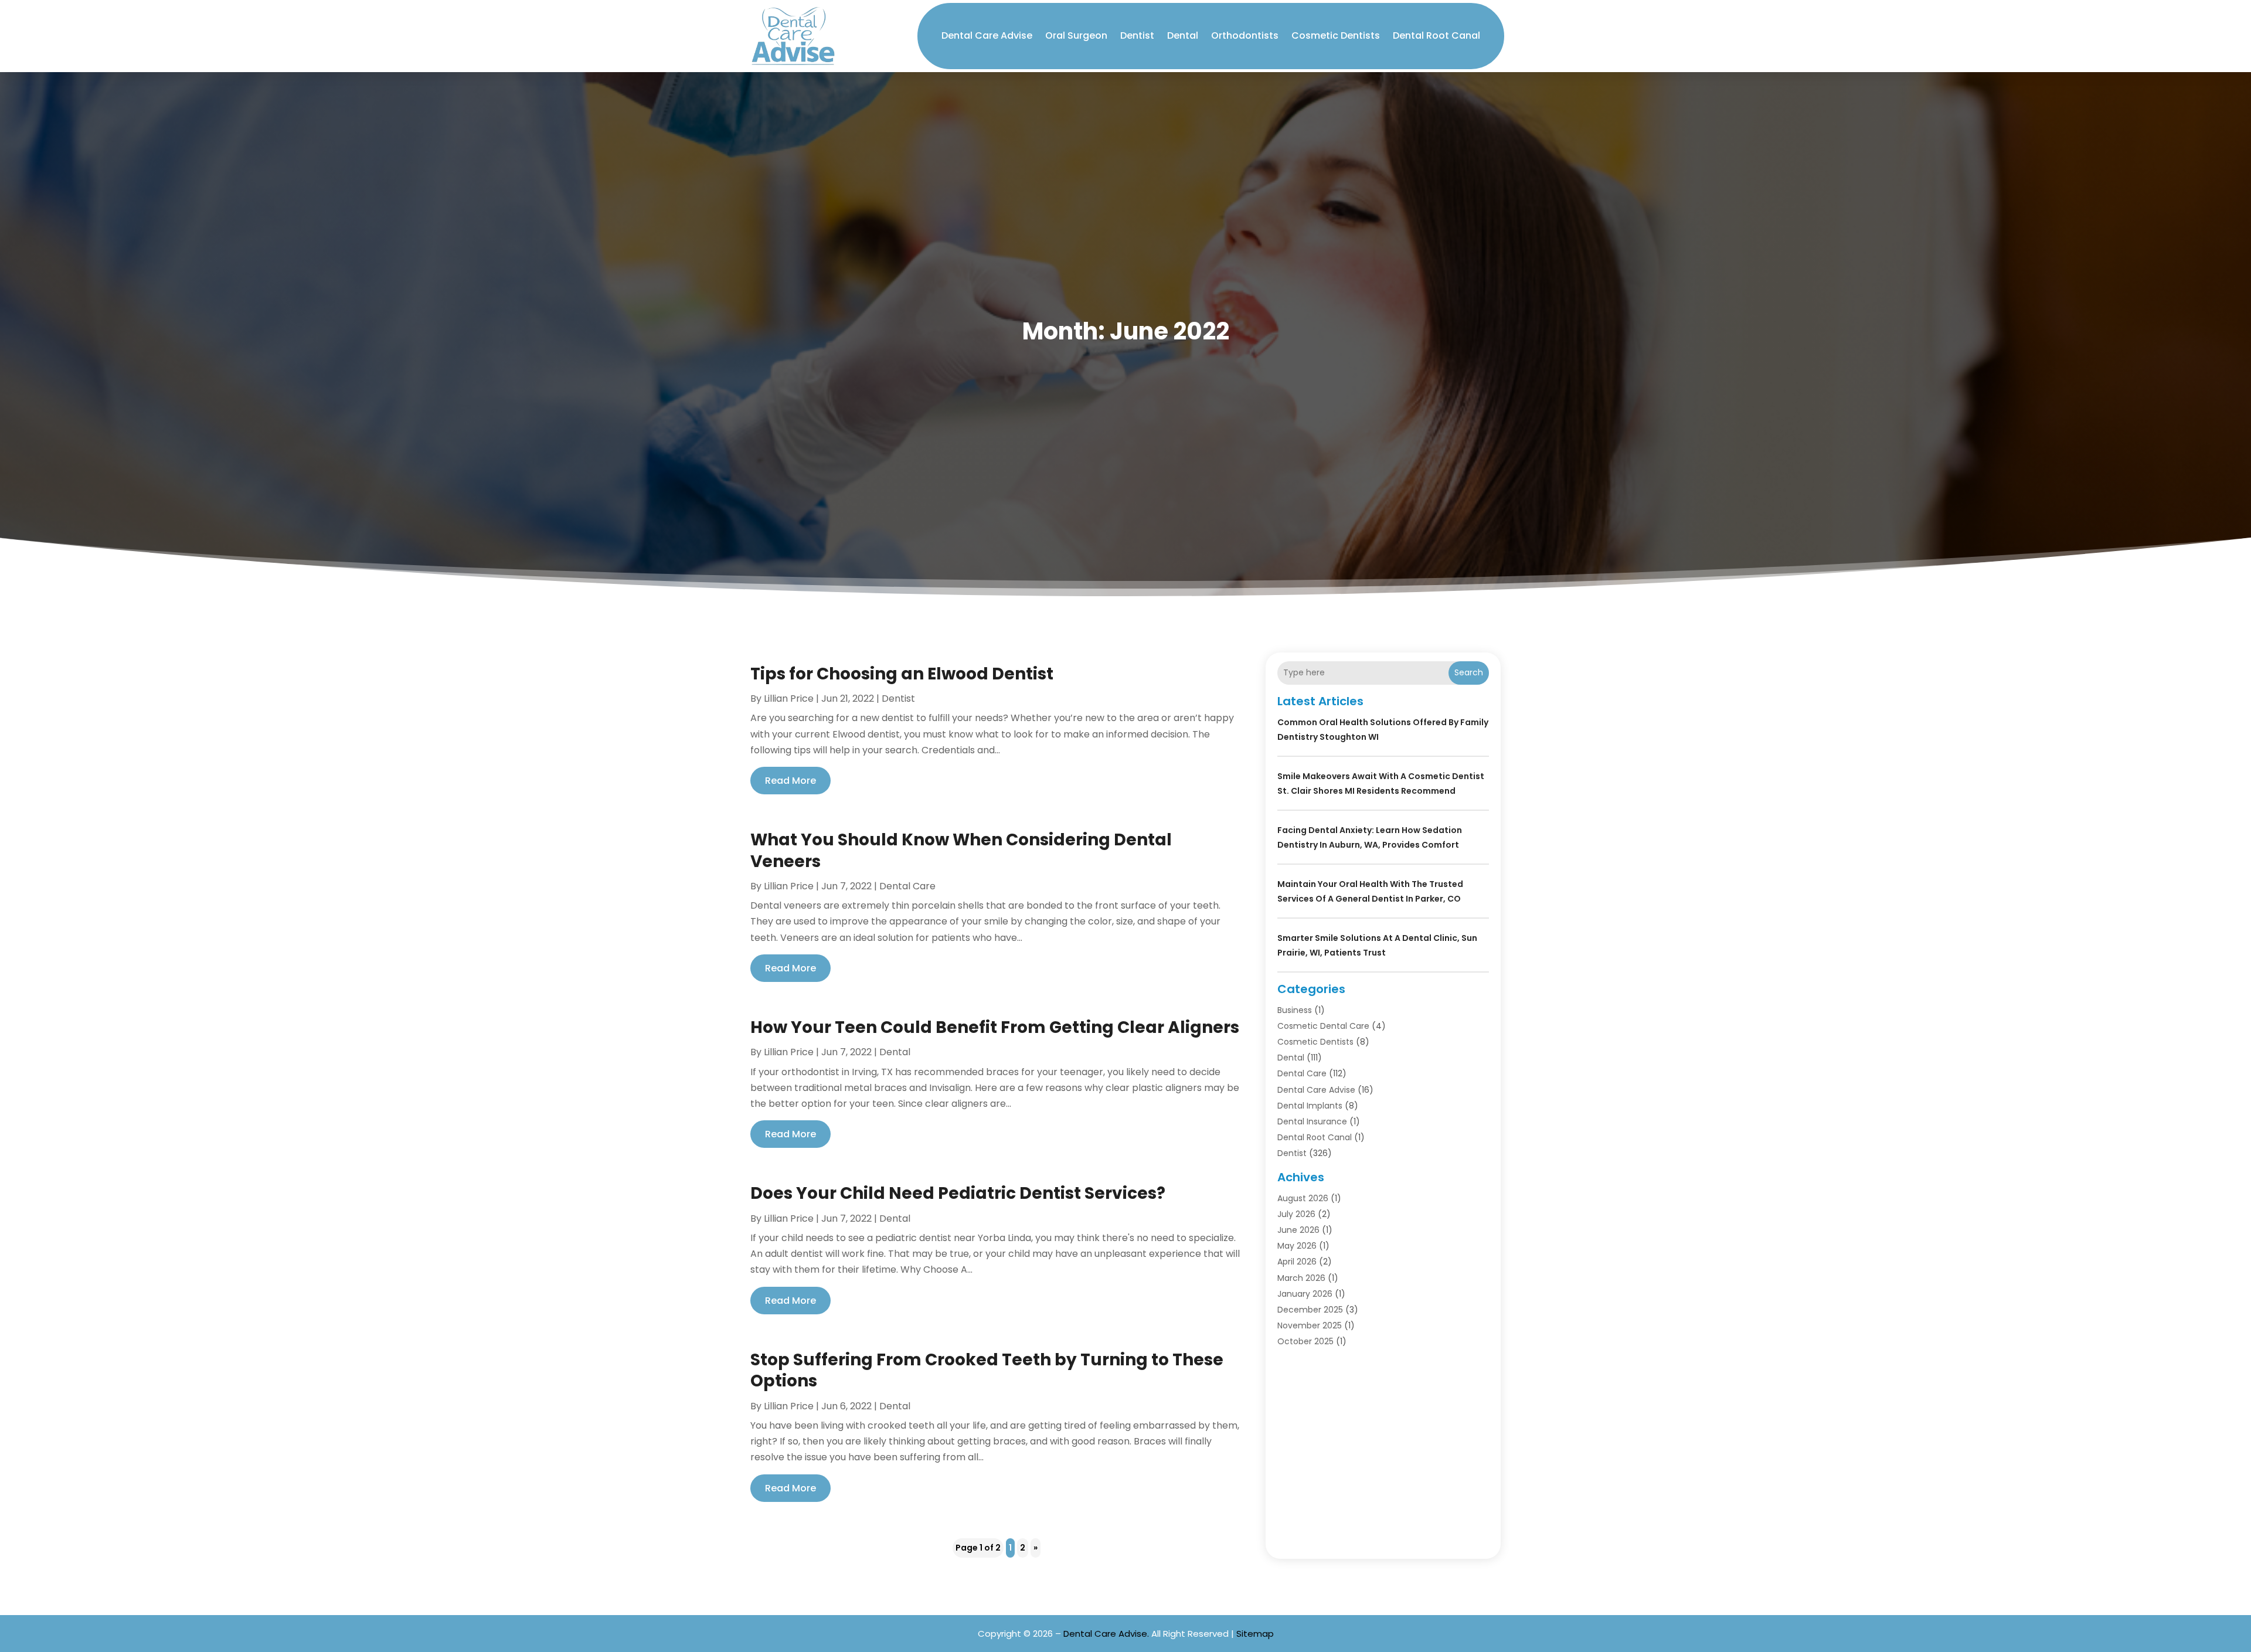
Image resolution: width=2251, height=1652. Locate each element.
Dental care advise (987, 35)
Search (1469, 672)
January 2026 (1305, 1294)
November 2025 (1310, 1325)
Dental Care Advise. (1106, 1634)
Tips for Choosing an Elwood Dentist (902, 674)
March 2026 (1301, 1278)
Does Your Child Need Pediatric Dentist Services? (958, 1193)
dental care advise (1316, 1090)
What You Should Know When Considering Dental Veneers (961, 850)
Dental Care (907, 886)
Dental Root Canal (1436, 35)
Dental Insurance (1312, 1121)
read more (790, 781)
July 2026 (1296, 1214)
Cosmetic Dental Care (1323, 1026)
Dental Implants (1310, 1106)
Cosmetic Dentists (1336, 35)
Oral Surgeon (1076, 35)
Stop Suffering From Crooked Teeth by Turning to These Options (987, 1370)
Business (1295, 1010)
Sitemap (1255, 1634)
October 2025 (1305, 1341)
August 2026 (1303, 1198)
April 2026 (1297, 1262)
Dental (1183, 35)
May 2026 (1297, 1246)
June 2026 (1298, 1230)
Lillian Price (789, 698)
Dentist (1137, 35)
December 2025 (1310, 1310)
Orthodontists (1245, 35)
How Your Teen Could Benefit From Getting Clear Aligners (995, 1027)
